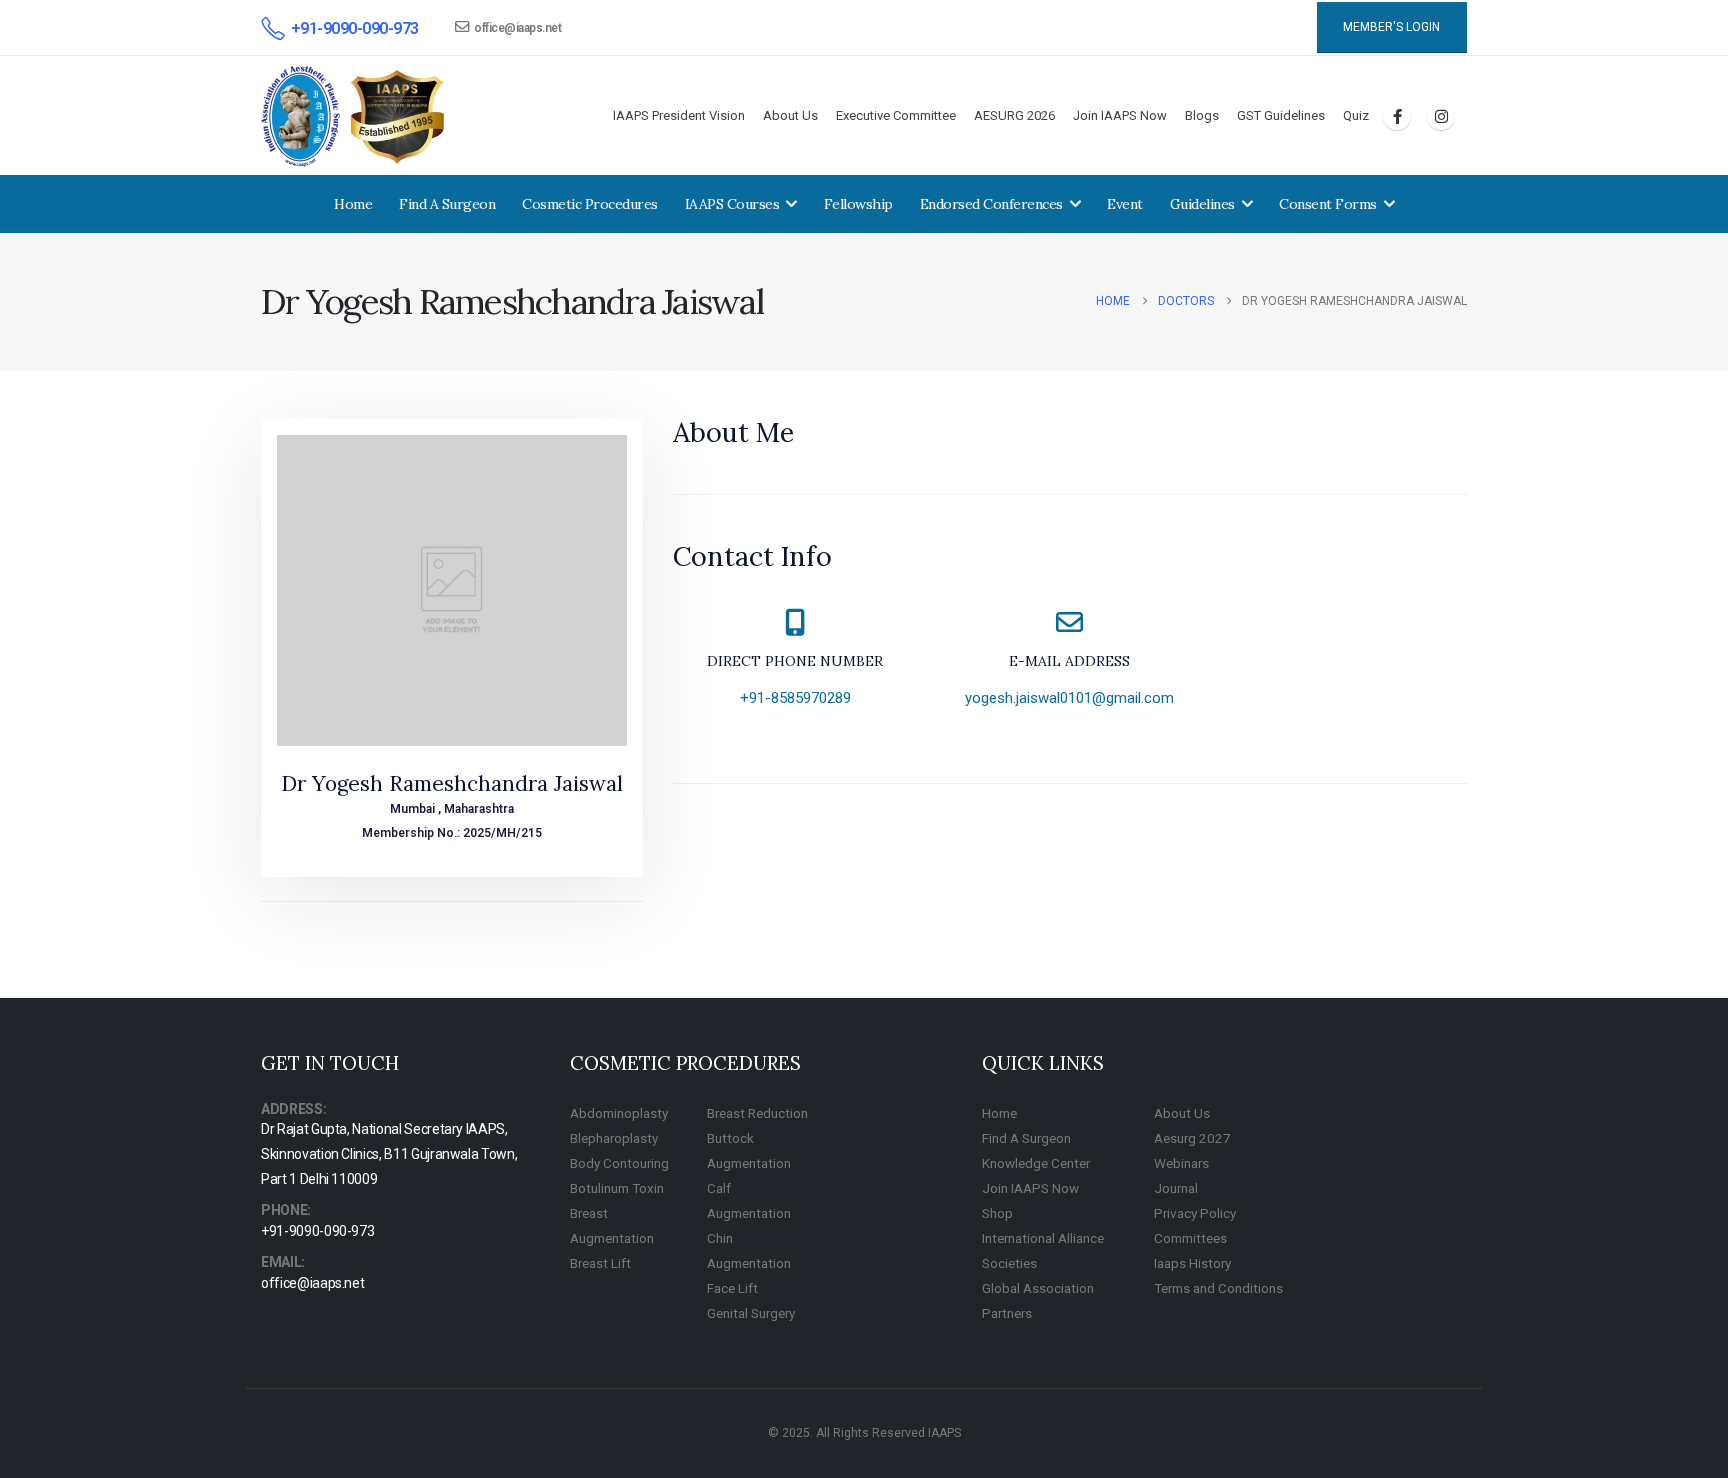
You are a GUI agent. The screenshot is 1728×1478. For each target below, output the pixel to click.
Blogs (1202, 115)
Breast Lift (600, 1263)
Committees (1190, 1238)
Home (353, 204)
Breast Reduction (757, 1113)
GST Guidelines (1281, 115)
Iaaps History (1192, 1263)
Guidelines (1202, 204)
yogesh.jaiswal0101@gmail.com (1069, 698)
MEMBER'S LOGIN (1391, 27)
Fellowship (858, 204)
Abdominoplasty (619, 1113)
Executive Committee (896, 115)
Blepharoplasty (614, 1138)
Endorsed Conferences (991, 204)
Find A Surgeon (447, 204)
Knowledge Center (1036, 1163)
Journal (1176, 1188)
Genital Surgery (751, 1313)
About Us (790, 115)
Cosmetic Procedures (590, 204)
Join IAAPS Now (1120, 115)
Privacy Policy (1195, 1213)
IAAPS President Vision (679, 115)
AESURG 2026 (1014, 115)
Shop (997, 1213)
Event (1125, 204)
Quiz (1356, 115)
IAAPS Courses (732, 204)
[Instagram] (1441, 116)
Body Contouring (619, 1163)
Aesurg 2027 (1192, 1138)
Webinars (1181, 1163)
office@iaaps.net (517, 28)
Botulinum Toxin (617, 1188)
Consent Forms (1328, 204)
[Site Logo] (354, 116)
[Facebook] (1397, 116)
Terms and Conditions (1218, 1288)
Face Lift (732, 1288)
